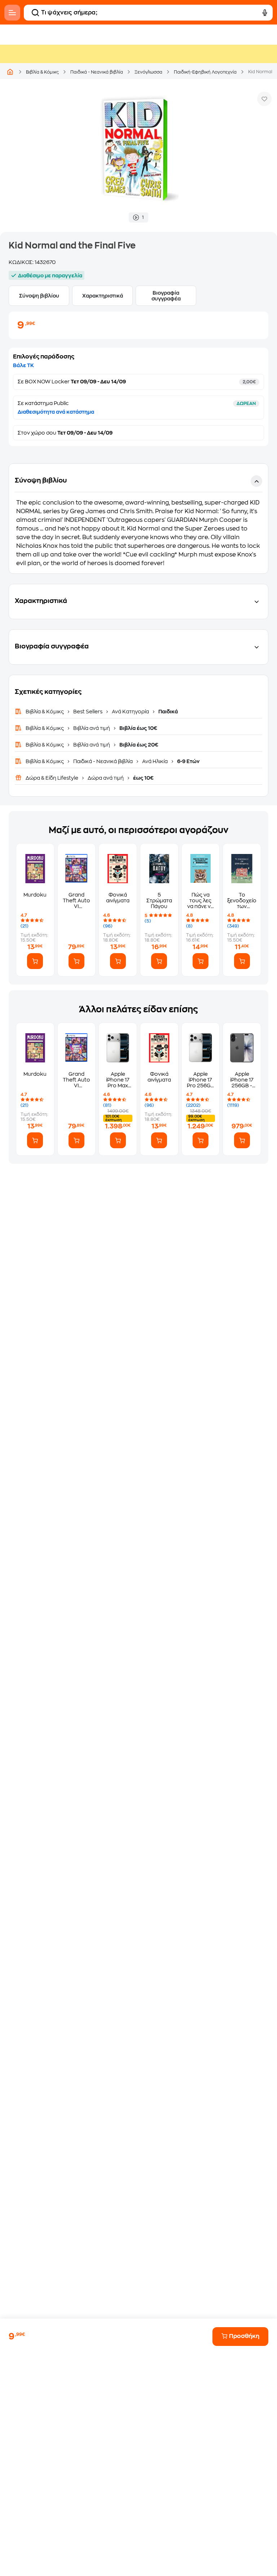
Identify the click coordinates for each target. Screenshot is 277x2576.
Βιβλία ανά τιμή (92, 728)
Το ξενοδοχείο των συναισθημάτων (242, 901)
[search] (35, 13)
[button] (138, 519)
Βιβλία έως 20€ (138, 745)
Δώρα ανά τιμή (106, 778)
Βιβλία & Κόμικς (42, 72)
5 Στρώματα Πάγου (159, 901)
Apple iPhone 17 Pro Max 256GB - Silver (118, 1080)
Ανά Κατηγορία (130, 712)
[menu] (12, 13)
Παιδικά (168, 712)
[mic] (265, 13)
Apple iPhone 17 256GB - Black (242, 1080)
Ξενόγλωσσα (148, 72)
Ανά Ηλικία (155, 761)
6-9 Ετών (188, 761)
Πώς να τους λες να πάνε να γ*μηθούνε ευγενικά (201, 901)
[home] (10, 72)
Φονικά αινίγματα (118, 898)
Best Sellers (88, 712)
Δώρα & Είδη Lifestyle (52, 778)
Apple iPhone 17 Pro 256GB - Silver (201, 1080)
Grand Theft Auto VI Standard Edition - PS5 (76, 901)
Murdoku (35, 895)
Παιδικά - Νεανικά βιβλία (97, 72)
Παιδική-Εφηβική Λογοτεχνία (205, 72)
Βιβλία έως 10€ (138, 728)
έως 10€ (143, 778)
